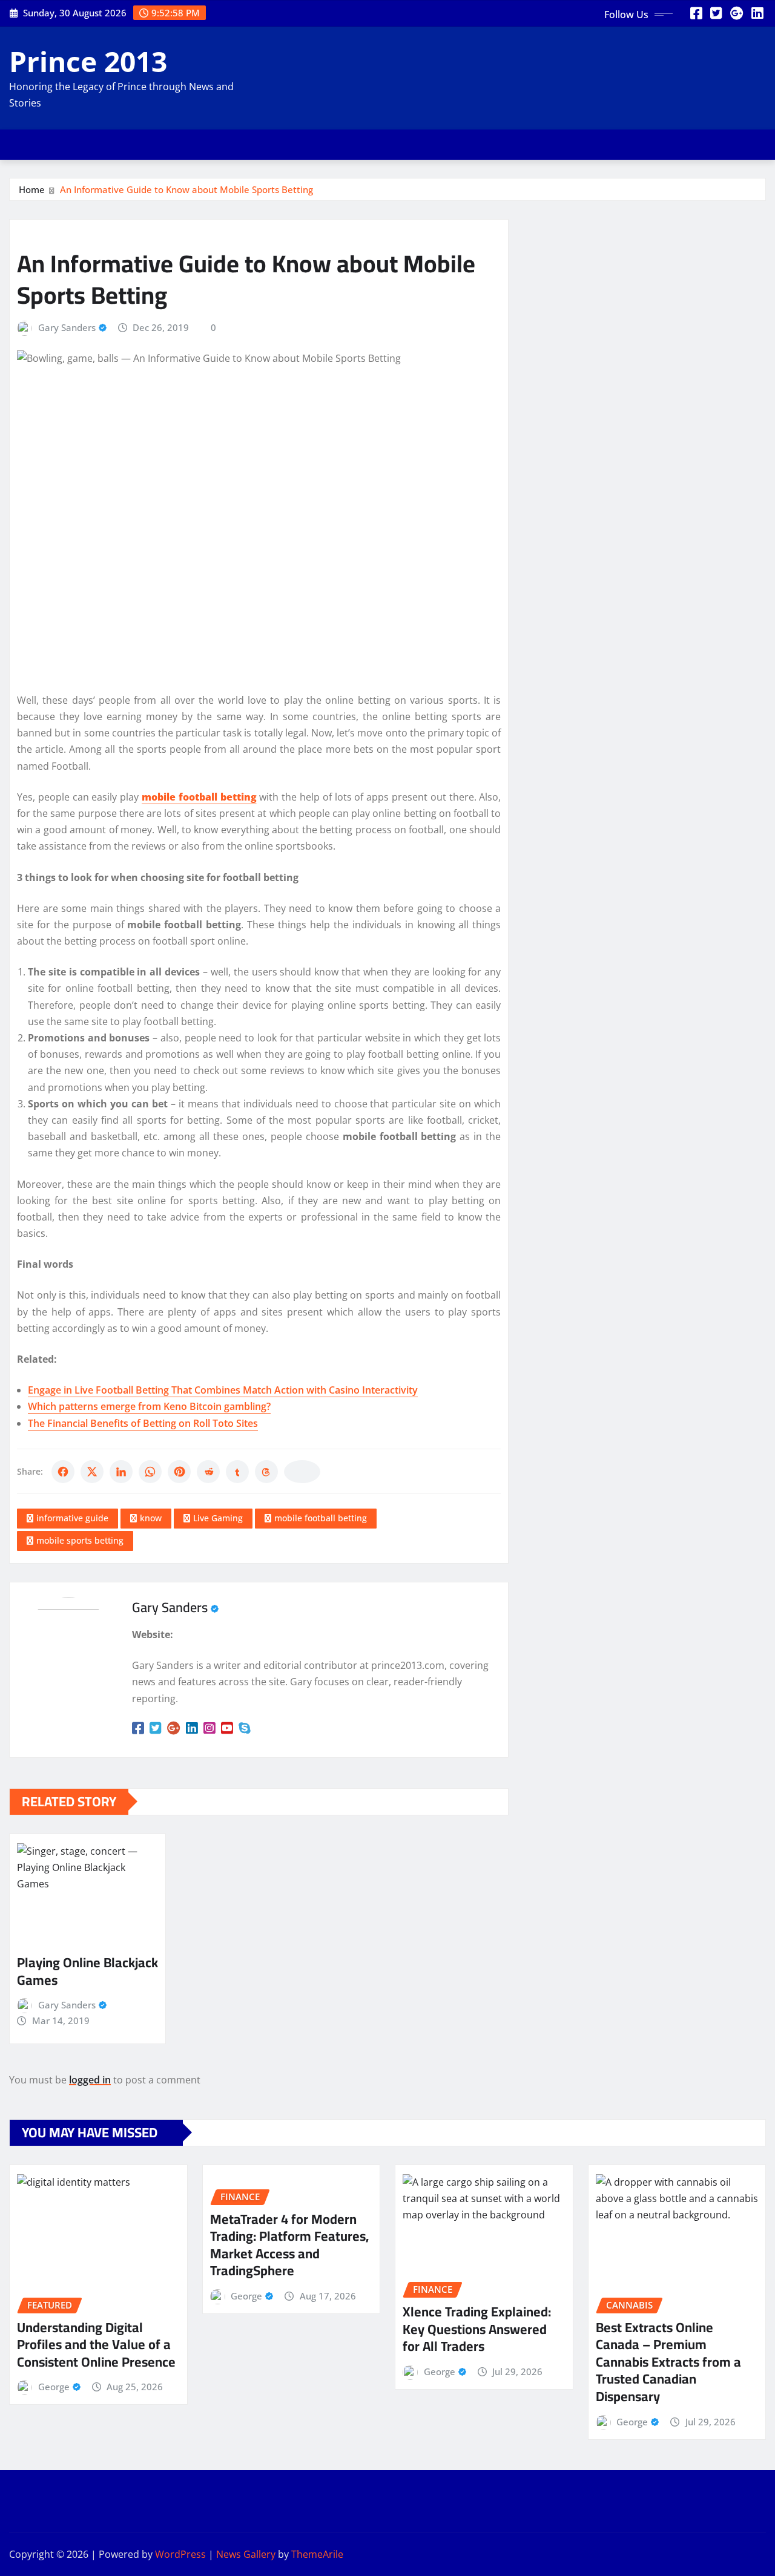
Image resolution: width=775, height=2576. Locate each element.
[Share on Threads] (266, 1472)
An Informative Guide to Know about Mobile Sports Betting (186, 189)
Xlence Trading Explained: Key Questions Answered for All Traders (477, 2329)
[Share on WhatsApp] (150, 1472)
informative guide (72, 1518)
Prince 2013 (88, 61)
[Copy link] (302, 1472)
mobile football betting (321, 1518)
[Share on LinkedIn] (121, 1472)
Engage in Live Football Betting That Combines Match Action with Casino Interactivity (223, 1390)
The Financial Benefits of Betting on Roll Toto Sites (143, 1423)
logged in (90, 2080)
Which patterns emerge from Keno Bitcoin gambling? (149, 1406)
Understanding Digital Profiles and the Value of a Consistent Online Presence (96, 2345)
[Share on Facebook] (63, 1472)
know (151, 1518)
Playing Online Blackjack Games (87, 1971)
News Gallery (246, 2554)
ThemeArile (317, 2554)
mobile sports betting (80, 1540)
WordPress (180, 2554)
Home (32, 189)
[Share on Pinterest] (179, 1472)
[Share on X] (92, 1472)
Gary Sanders (67, 327)
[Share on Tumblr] (237, 1472)
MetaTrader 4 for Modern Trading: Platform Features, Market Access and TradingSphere (289, 2245)
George (54, 2387)
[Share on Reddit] (208, 1472)
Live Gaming (218, 1518)
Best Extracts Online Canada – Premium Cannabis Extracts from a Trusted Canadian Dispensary (668, 2362)
